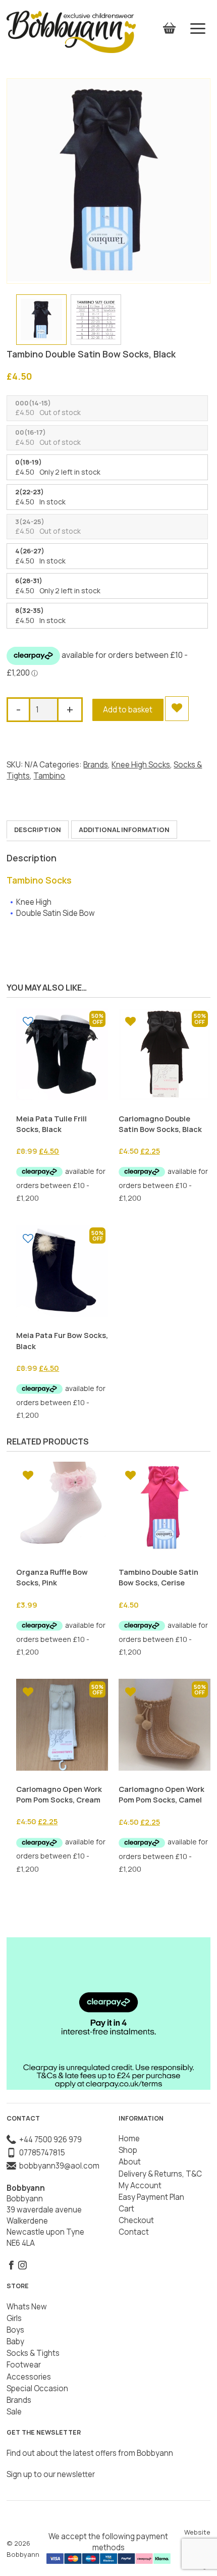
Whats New (27, 2307)
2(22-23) (30, 492)
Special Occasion (37, 2388)
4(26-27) (30, 551)
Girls (14, 2318)
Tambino (49, 776)
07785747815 (41, 2153)
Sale (14, 2412)
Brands (96, 765)
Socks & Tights (33, 2353)
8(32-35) (30, 610)
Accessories (29, 2377)
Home (129, 2139)
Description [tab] (38, 830)
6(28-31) (29, 581)
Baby (15, 2341)
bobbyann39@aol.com (58, 2166)
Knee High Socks (141, 765)
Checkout (136, 2220)
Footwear (24, 2365)
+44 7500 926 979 (49, 2140)
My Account (140, 2185)
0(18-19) (29, 462)
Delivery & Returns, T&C (160, 2174)
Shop (128, 2150)
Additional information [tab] (124, 830)
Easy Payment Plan (151, 2197)
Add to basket (128, 710)
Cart (126, 2209)
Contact (134, 2232)
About (130, 2162)
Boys (15, 2330)
